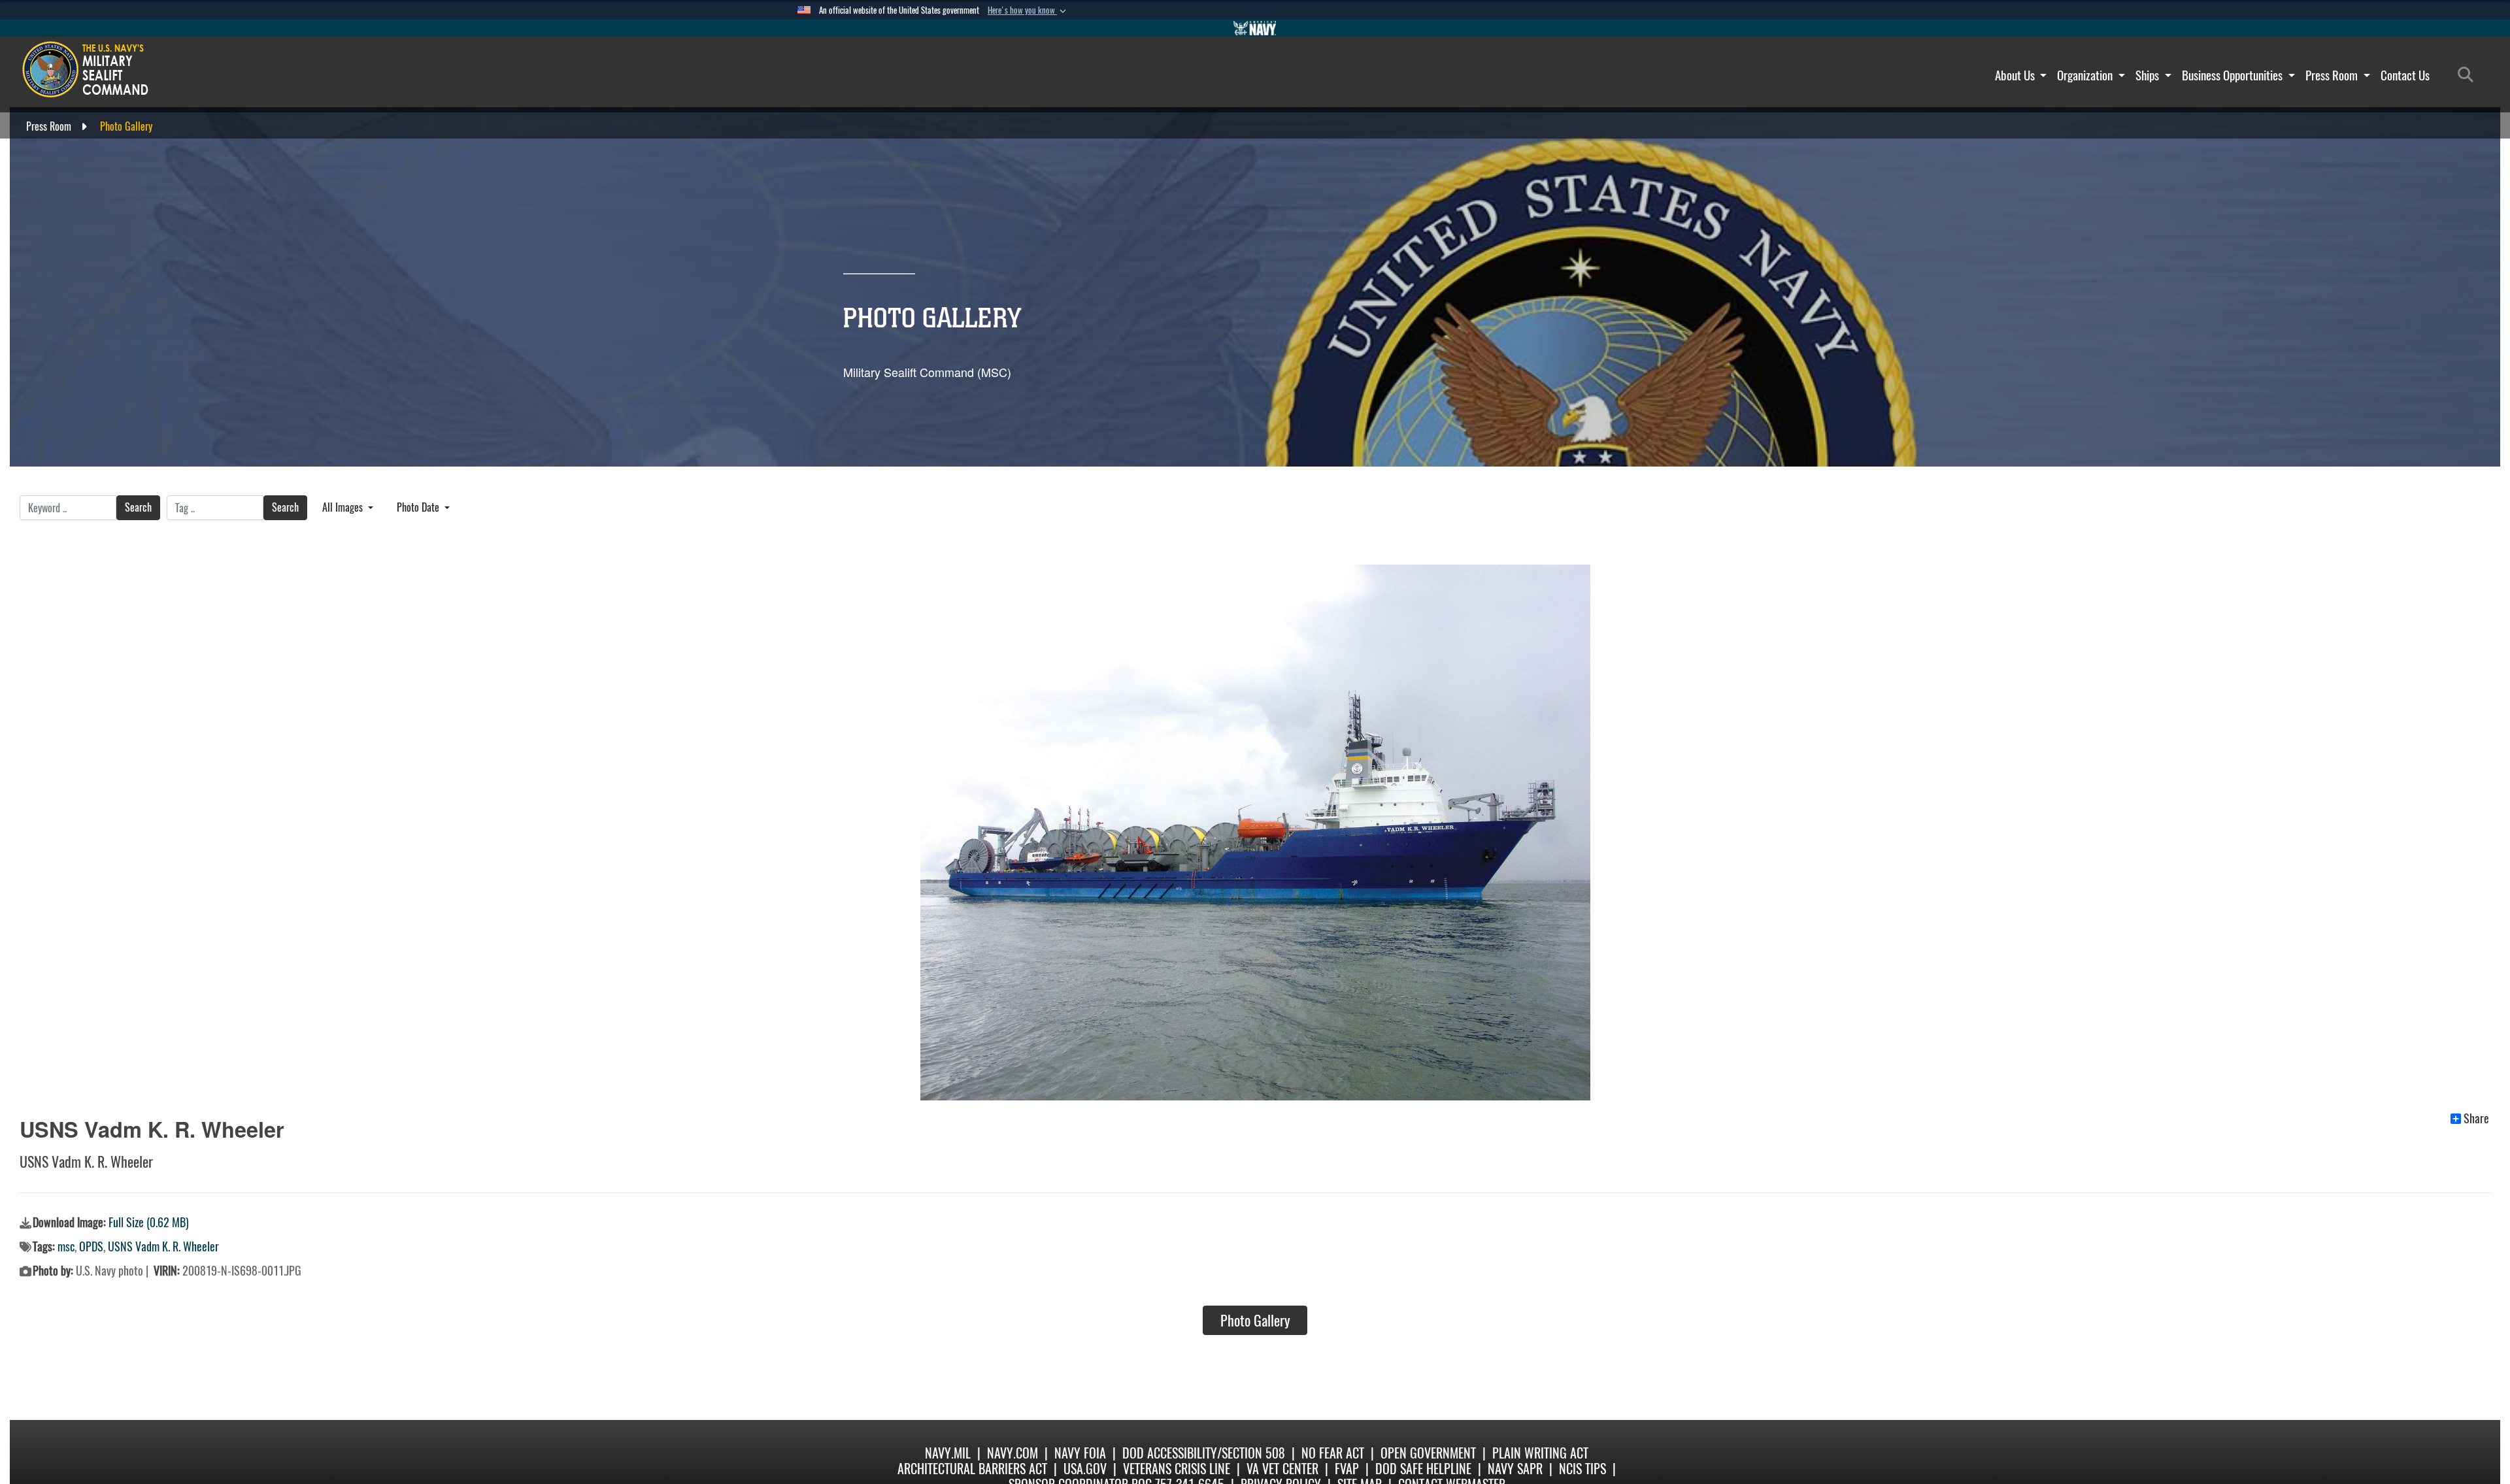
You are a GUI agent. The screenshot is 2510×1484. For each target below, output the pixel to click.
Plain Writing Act (1540, 1453)
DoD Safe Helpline (1423, 1469)
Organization (2086, 75)
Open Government (1428, 1453)
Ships (2149, 75)
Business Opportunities (2234, 75)
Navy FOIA (1080, 1453)
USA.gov (1085, 1469)
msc (66, 1246)
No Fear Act (1333, 1453)
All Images (344, 507)
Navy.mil (948, 1453)
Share (2476, 1119)
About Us (2016, 75)
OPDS (91, 1246)
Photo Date (419, 507)
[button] (1028, 10)
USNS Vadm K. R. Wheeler (163, 1246)
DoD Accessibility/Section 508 (1204, 1453)
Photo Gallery (1255, 1321)
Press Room (2333, 75)
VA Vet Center (1282, 1469)
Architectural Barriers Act (972, 1469)
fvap (1347, 1469)
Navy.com (1012, 1453)
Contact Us (2405, 75)
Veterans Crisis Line (1177, 1469)
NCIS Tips (1582, 1469)
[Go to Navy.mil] (1255, 28)
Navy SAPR (1515, 1469)
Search (138, 507)
